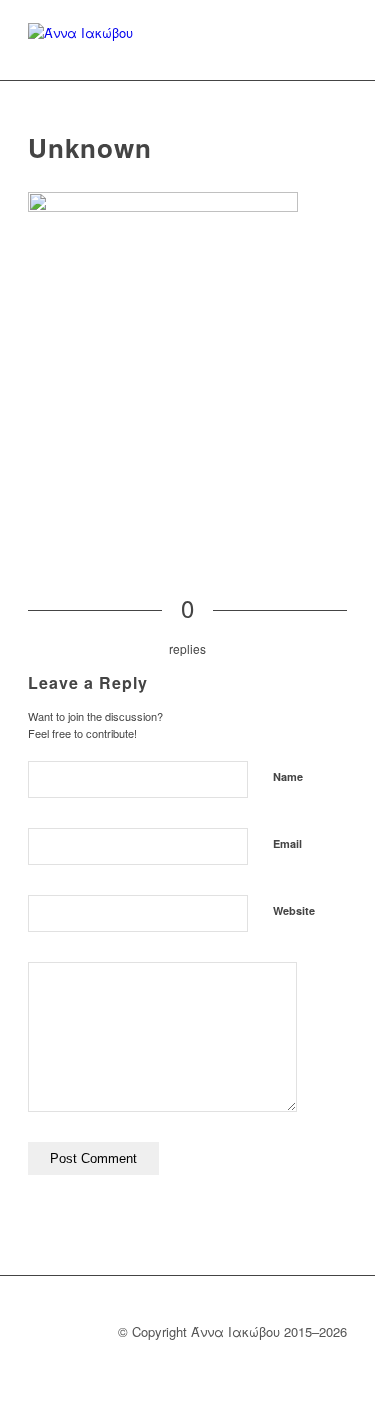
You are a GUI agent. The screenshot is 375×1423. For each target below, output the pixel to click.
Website (294, 910)
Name (288, 776)
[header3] (80, 40)
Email (287, 843)
